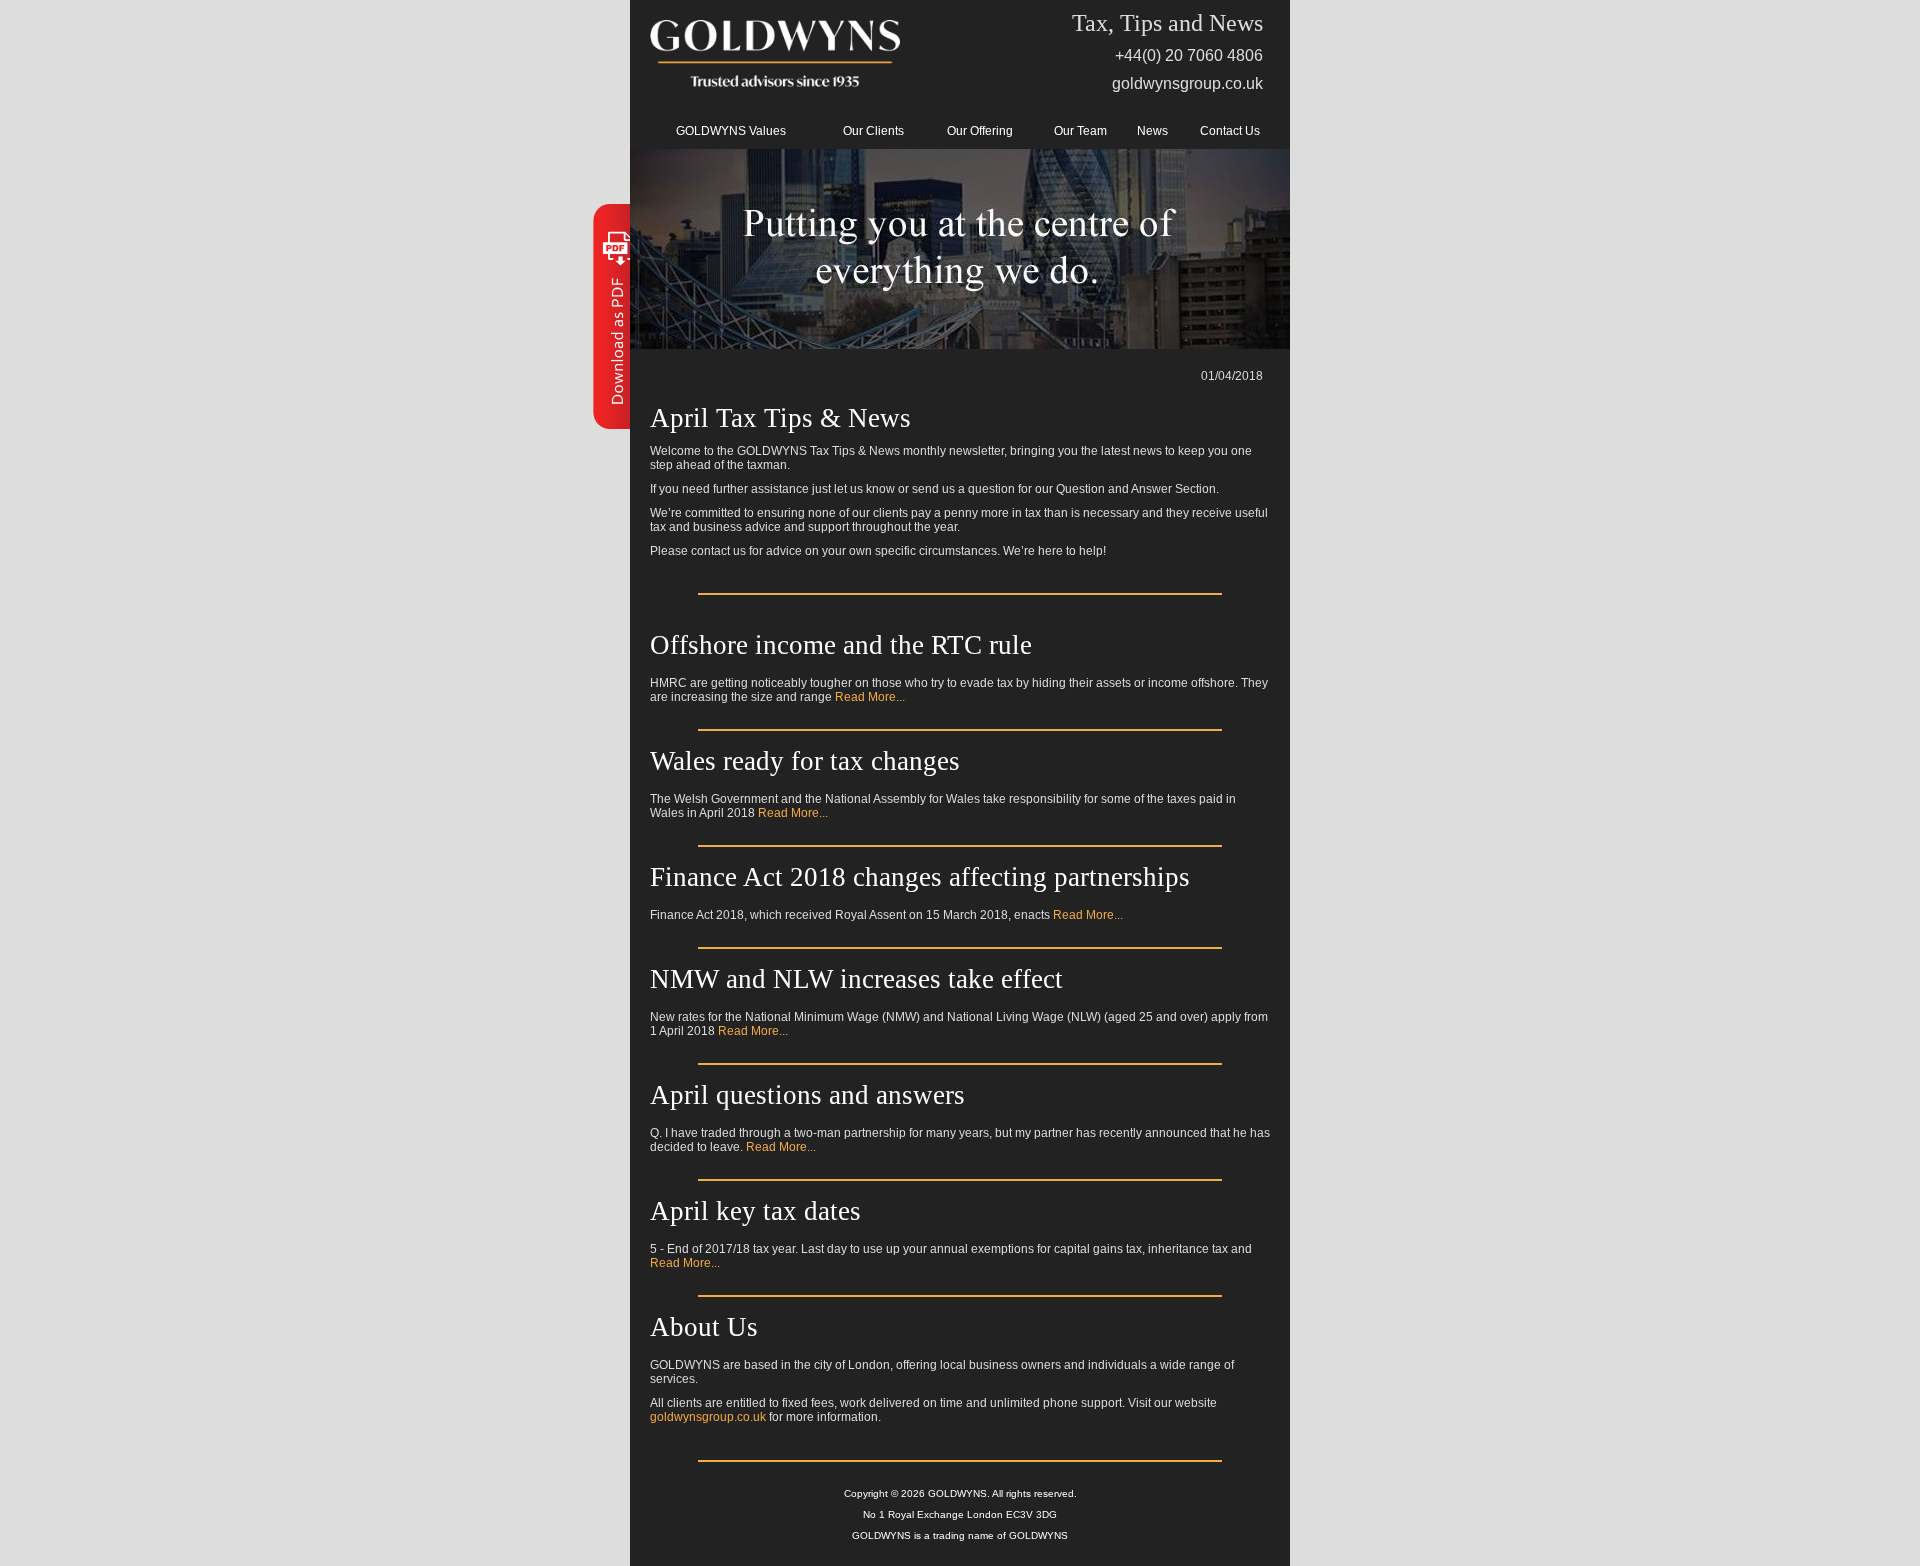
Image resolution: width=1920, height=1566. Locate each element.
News (1152, 131)
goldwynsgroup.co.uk (1187, 83)
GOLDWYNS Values (731, 131)
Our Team (1080, 131)
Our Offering (980, 131)
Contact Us (1230, 131)
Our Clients (873, 131)
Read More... (870, 697)
